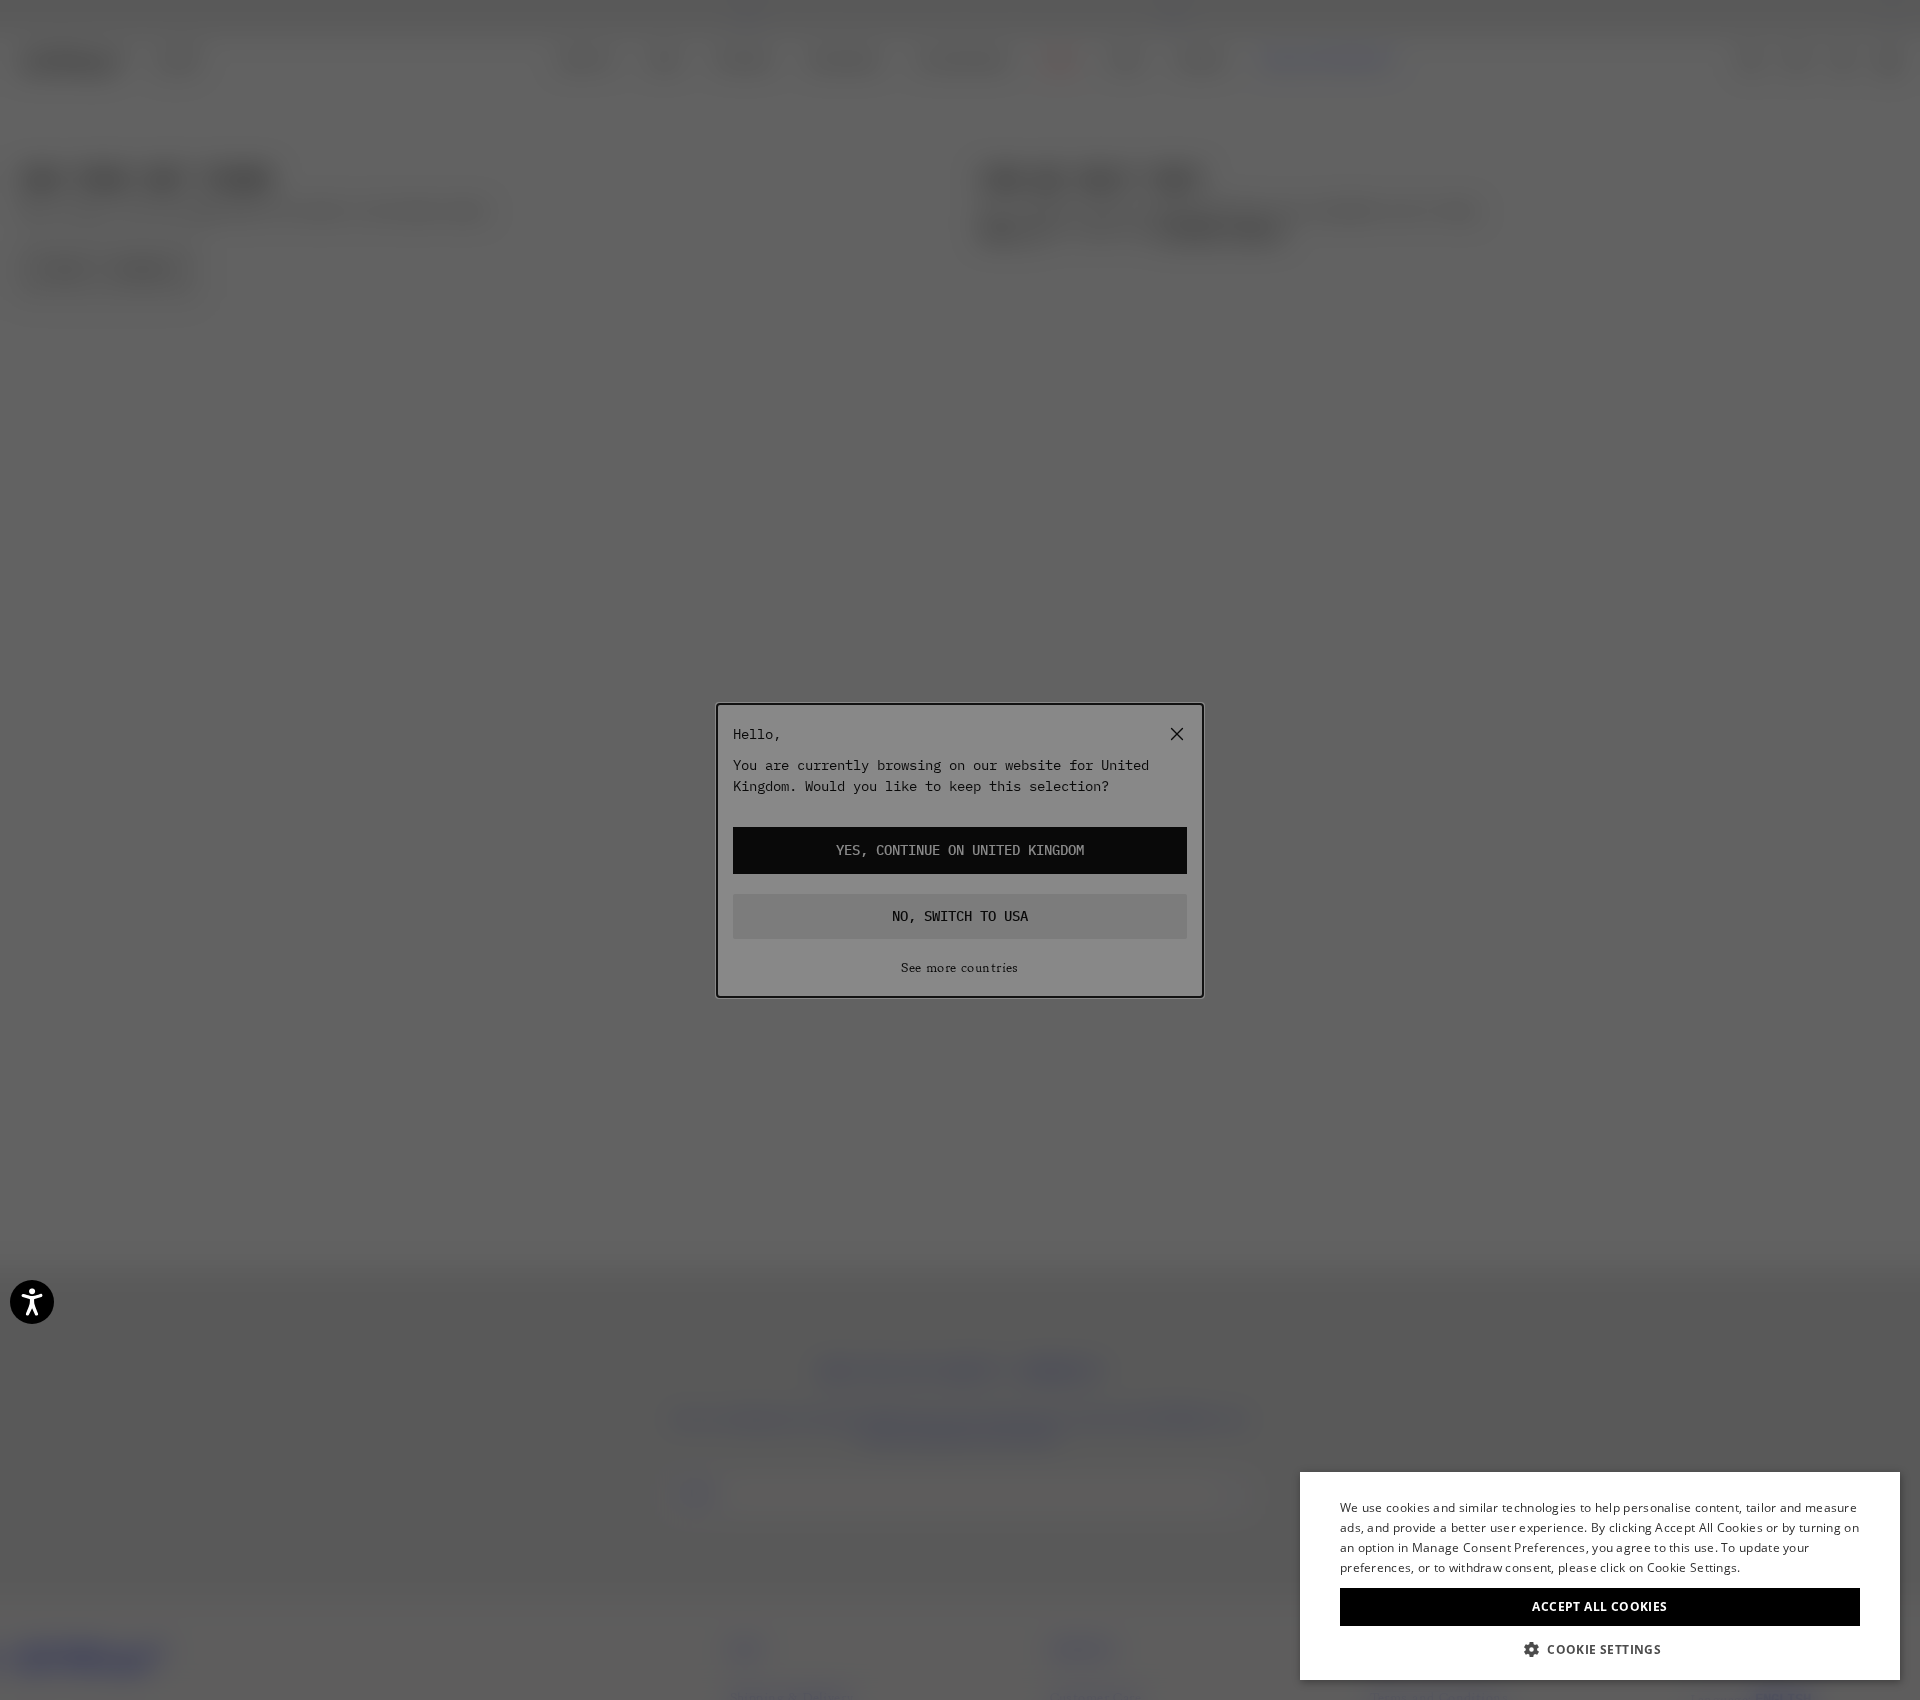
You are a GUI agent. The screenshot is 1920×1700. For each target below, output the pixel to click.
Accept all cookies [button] (1599, 1606)
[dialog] (1600, 1576)
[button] (1600, 1649)
